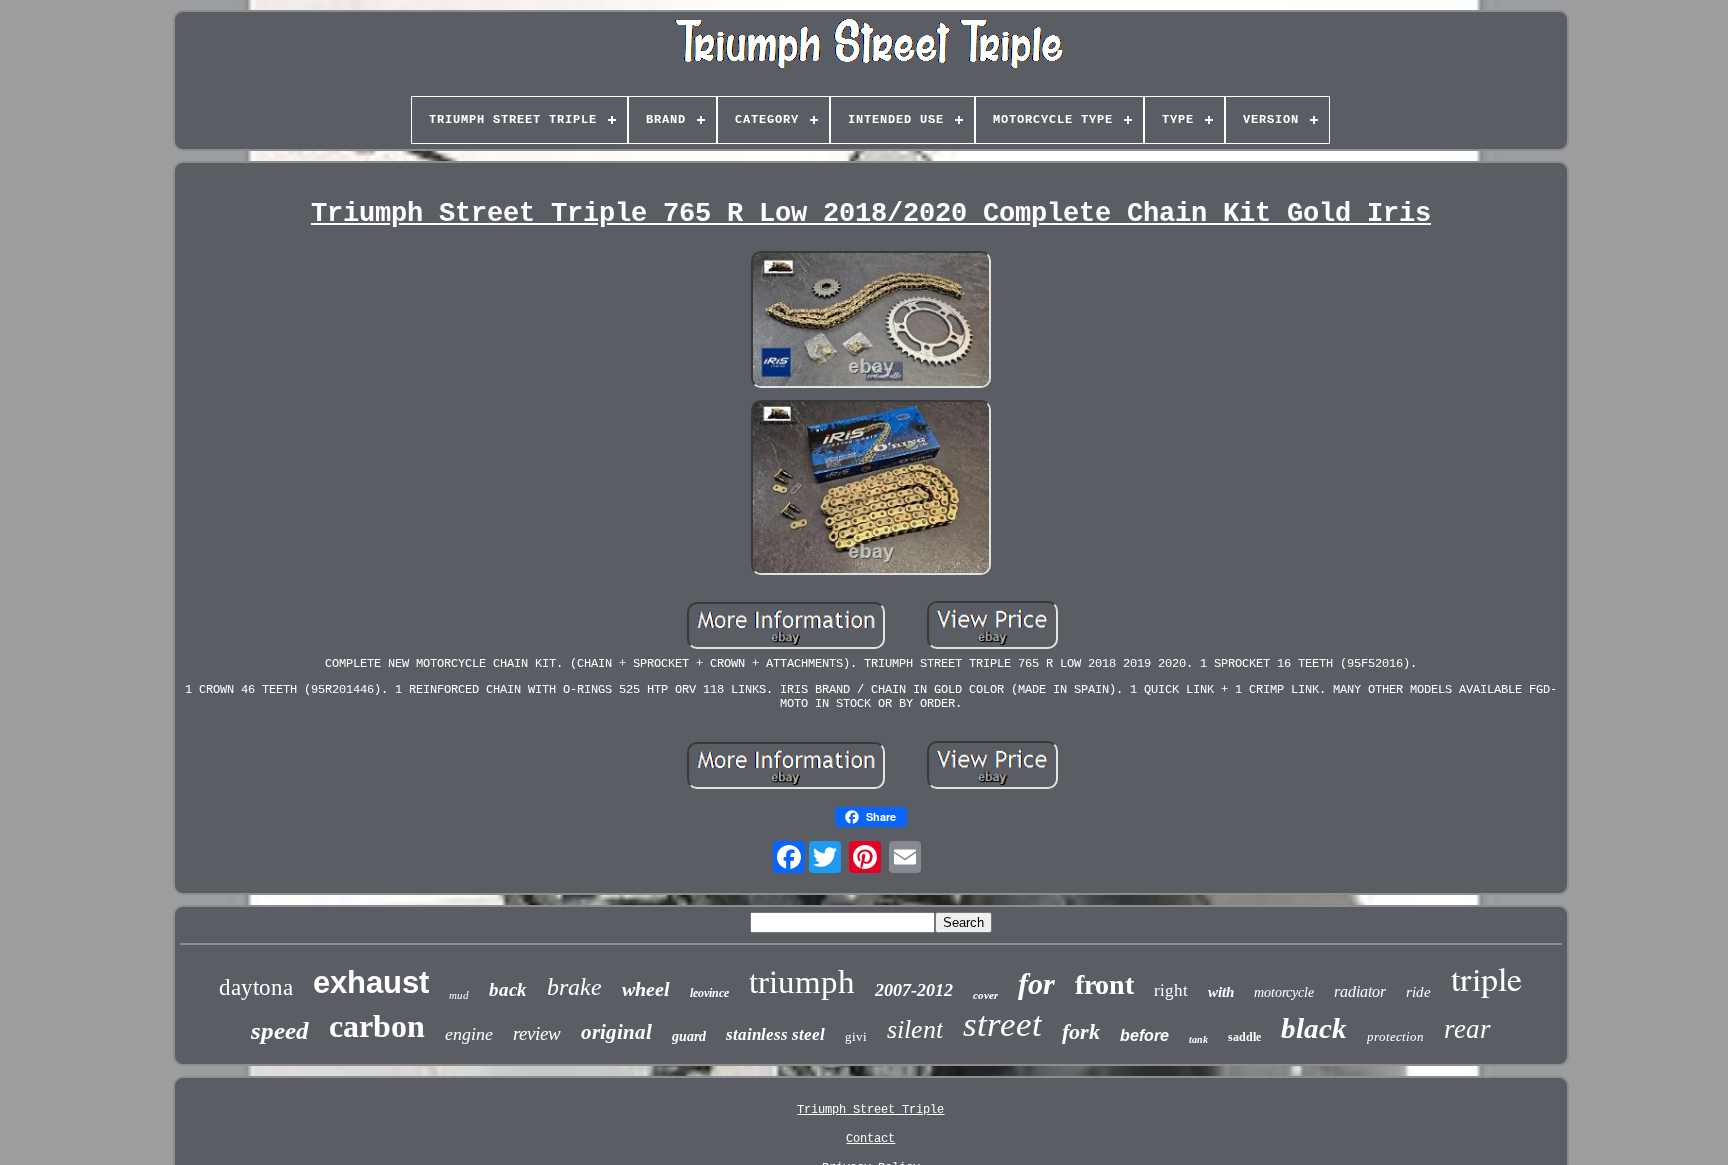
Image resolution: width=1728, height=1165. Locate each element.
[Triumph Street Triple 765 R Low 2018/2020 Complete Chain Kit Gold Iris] (871, 321)
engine (469, 1034)
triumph (802, 982)
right (1171, 990)
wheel (646, 989)
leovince (709, 993)
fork (1081, 1031)
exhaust (371, 982)
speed (280, 1030)
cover (985, 995)
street (1002, 1024)
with (1221, 992)
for (1036, 983)
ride (1418, 992)
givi (856, 1036)
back (508, 989)
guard (689, 1036)
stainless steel (775, 1034)
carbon (377, 1026)
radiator (1360, 991)
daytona (256, 987)
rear (1467, 1029)
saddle (1244, 1037)
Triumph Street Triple (870, 1110)
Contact (870, 1139)
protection (1395, 1036)
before (1144, 1035)
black (1314, 1028)
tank (1198, 1039)
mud (459, 995)
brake (574, 987)
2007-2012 (914, 990)
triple (1486, 978)
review (537, 1033)
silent (915, 1029)
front (1104, 984)
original (616, 1032)
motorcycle (1284, 992)
